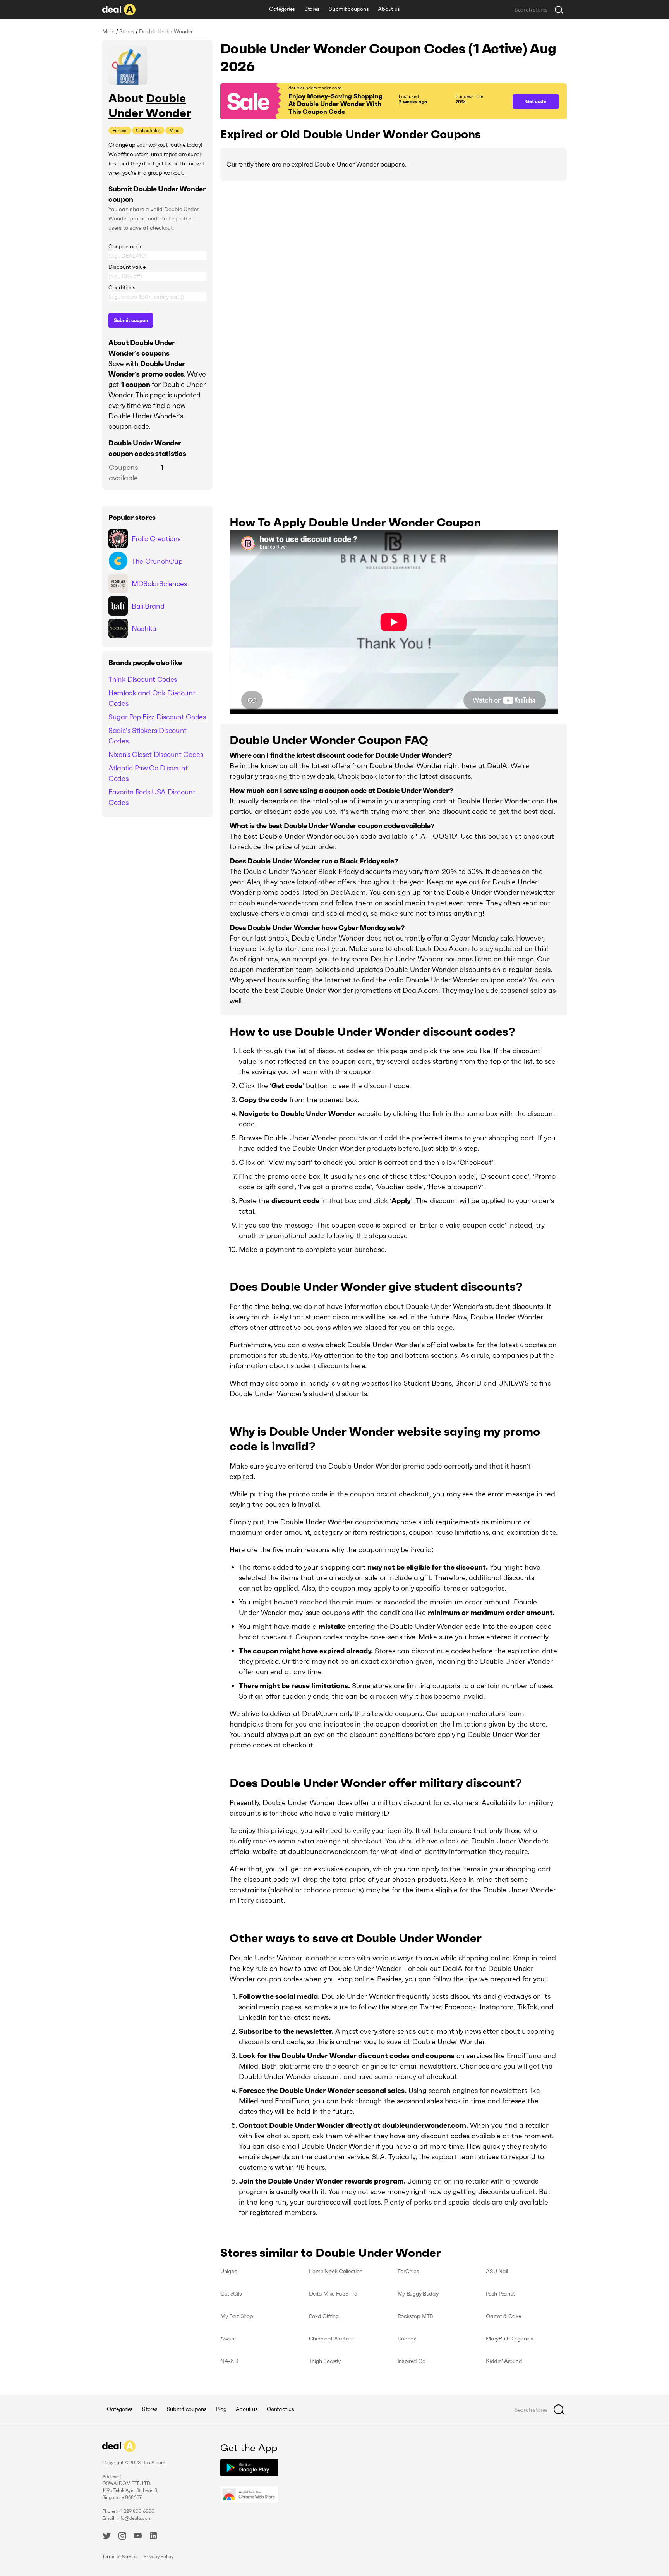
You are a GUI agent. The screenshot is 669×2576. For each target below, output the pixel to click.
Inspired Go (412, 2361)
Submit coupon (131, 320)
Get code (536, 101)
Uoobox (407, 2339)
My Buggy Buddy (418, 2294)
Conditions (122, 287)
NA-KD (229, 2361)
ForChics (408, 2271)
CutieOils (231, 2294)
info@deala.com (134, 2518)
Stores (312, 9)
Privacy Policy (159, 2556)
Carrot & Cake (503, 2316)
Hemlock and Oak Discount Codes (152, 698)
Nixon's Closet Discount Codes (156, 754)
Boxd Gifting (324, 2316)
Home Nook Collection (336, 2271)
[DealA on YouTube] (138, 2537)
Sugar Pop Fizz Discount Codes (157, 717)
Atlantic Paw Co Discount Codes (148, 773)
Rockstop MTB (415, 2316)
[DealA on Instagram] (122, 2537)
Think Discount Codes (143, 679)
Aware (228, 2339)
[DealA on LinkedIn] (153, 2537)
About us (389, 9)
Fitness (120, 130)
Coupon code (125, 246)
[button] (363, 101)
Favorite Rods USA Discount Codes (152, 797)
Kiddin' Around (504, 2361)
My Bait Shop (237, 2316)
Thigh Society (325, 2361)
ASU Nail (497, 2271)
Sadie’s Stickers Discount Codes (148, 736)
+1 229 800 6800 (136, 2511)
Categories (282, 9)
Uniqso (229, 2271)
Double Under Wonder (150, 106)
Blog (221, 2409)
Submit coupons (349, 9)
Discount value (127, 267)
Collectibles (148, 130)
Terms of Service (120, 2556)
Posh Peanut (500, 2294)
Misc (174, 130)
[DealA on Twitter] (107, 2537)
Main (108, 31)
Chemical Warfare (331, 2339)
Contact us (280, 2409)
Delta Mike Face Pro (333, 2294)
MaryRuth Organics (509, 2339)
